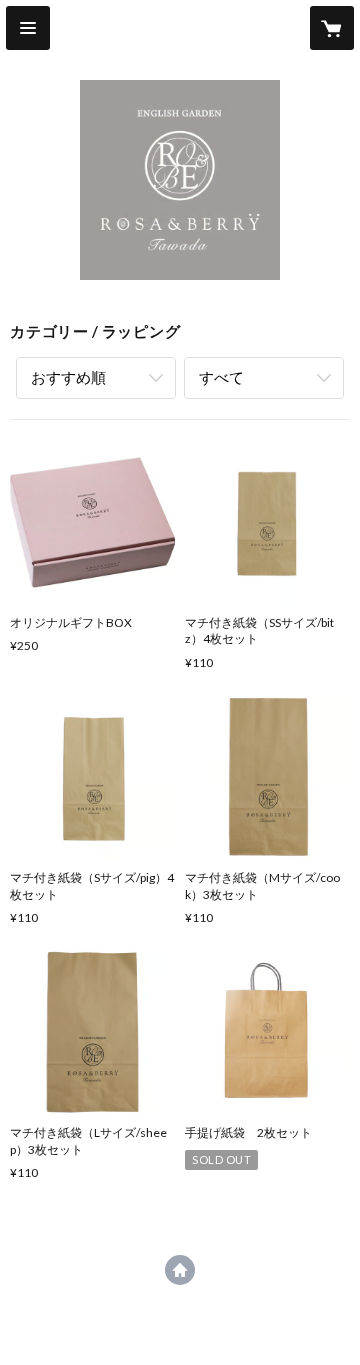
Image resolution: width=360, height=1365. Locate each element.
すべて (221, 377)
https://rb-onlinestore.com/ (180, 1270)
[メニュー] (28, 28)
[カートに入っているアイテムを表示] (332, 28)
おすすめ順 (68, 377)
